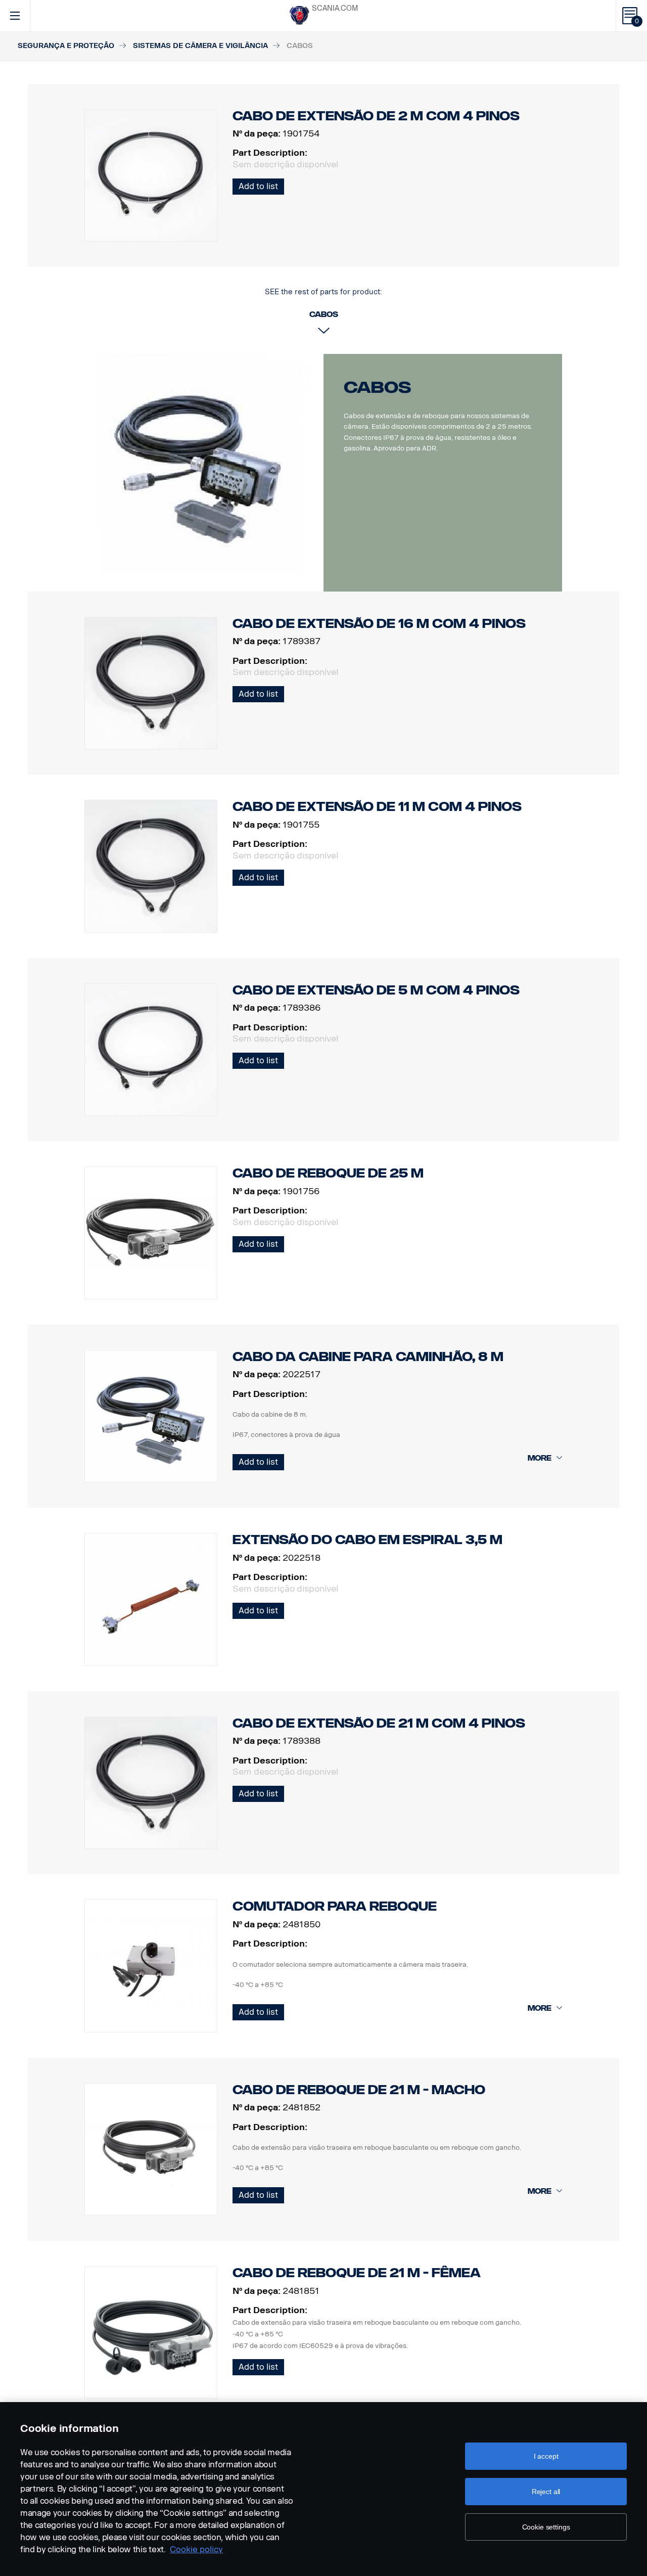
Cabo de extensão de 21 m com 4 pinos (379, 1723)
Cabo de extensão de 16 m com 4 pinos (379, 624)
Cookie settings (546, 2527)
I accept (546, 2456)
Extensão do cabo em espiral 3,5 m (367, 1540)
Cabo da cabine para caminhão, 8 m (368, 1357)
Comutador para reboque (335, 1906)
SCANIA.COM (335, 8)
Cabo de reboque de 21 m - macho (359, 2090)
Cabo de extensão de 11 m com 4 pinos (377, 807)
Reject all (546, 2492)
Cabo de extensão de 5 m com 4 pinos (376, 990)
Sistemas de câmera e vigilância (200, 46)
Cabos (378, 387)
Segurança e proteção (66, 46)
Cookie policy (196, 2549)
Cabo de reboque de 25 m (328, 1173)
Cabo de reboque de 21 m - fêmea (357, 2273)
